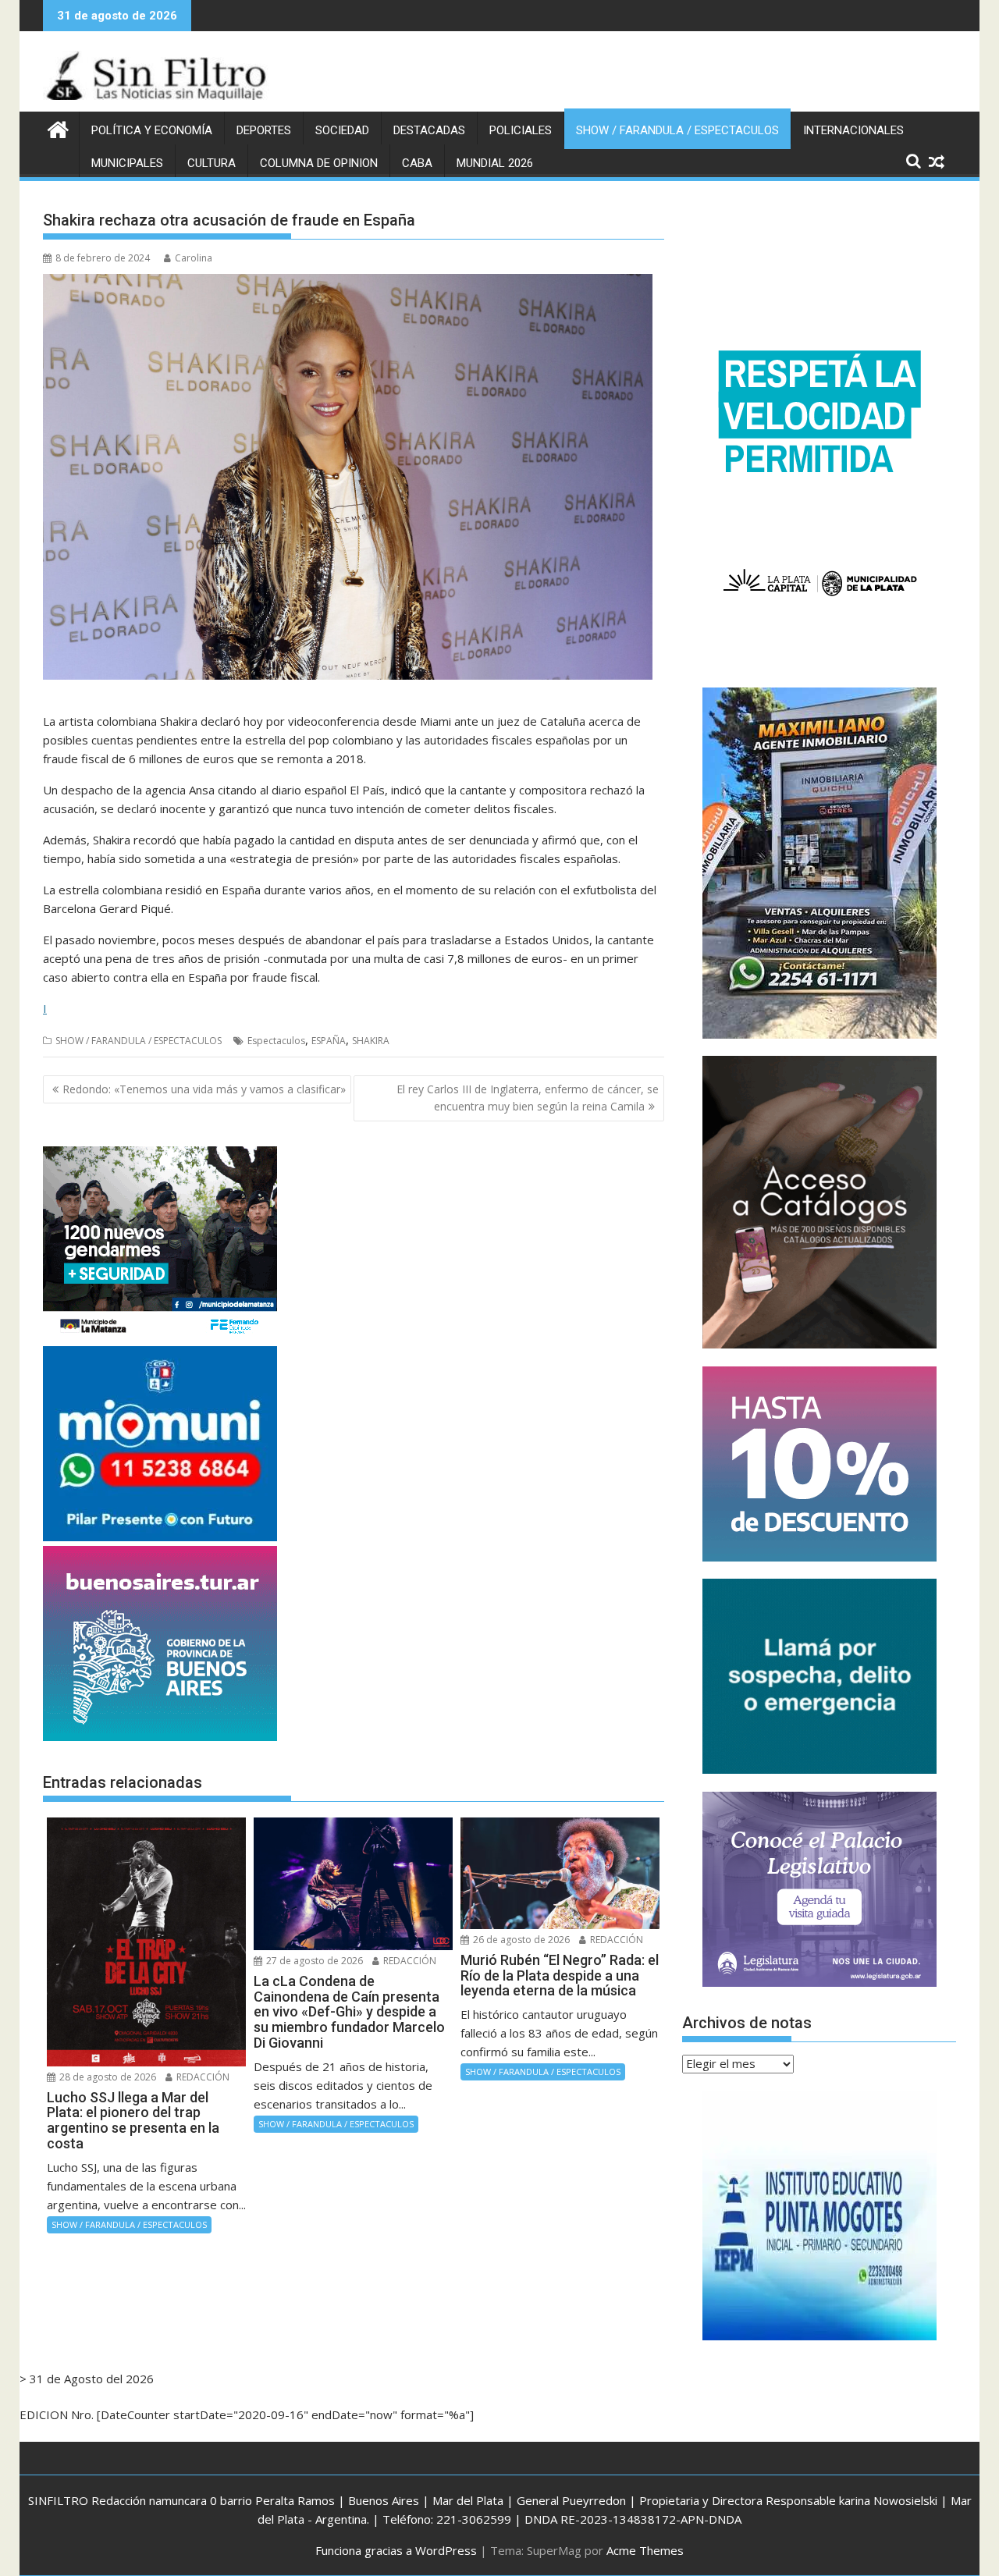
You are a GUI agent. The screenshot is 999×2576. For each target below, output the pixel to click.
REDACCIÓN (202, 2077)
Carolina (194, 258)
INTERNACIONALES (853, 130)
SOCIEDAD (342, 130)
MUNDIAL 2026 (495, 163)
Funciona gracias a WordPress (396, 2550)
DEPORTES (264, 130)
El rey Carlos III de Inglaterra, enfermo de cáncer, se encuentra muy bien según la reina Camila (528, 1098)
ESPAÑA (329, 1041)
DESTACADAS (429, 130)
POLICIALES (521, 130)
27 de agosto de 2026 (313, 1961)
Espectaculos (276, 1041)
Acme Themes (645, 2550)
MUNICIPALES (127, 163)
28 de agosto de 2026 (107, 2077)
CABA (417, 163)
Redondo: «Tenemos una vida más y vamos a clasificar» (204, 1089)
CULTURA (212, 163)
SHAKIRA (371, 1041)
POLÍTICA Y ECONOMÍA (152, 130)
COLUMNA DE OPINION (319, 163)
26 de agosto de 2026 (520, 1940)
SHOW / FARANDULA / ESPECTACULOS (677, 130)
